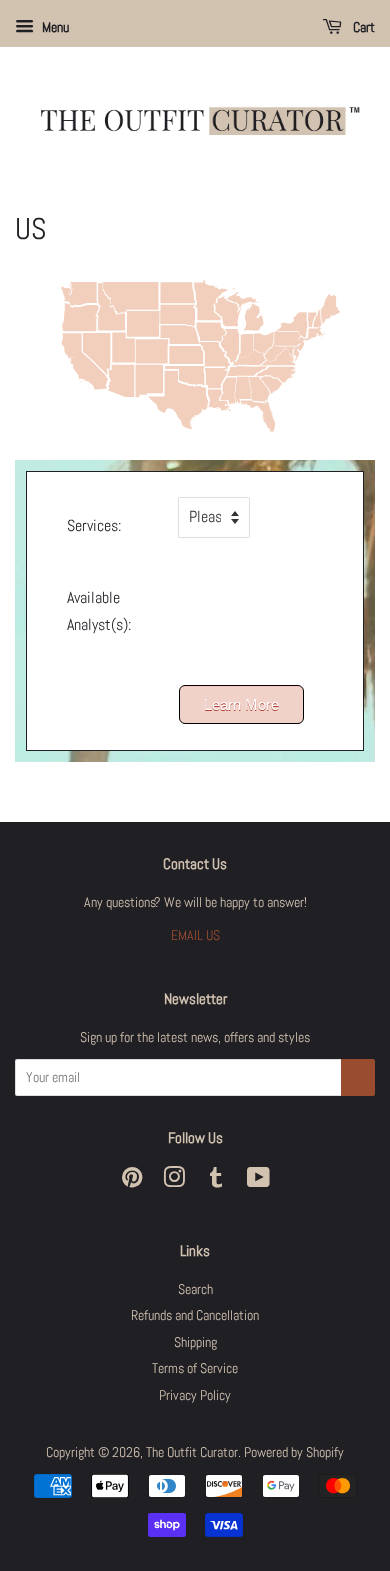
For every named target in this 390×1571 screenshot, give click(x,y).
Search (195, 1289)
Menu (54, 27)
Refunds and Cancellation (195, 1315)
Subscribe (358, 1077)
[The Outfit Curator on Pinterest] (132, 1181)
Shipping (195, 1342)
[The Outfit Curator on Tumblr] (216, 1181)
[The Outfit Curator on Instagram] (174, 1181)
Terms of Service (195, 1368)
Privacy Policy (195, 1395)
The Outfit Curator (192, 1452)
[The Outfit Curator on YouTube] (258, 1181)
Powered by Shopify (294, 1452)
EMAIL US (195, 935)
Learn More (241, 704)
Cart (362, 27)
